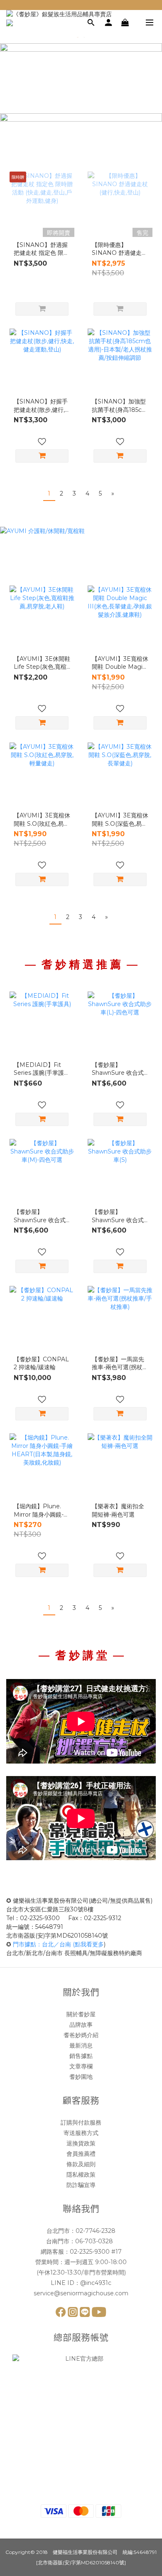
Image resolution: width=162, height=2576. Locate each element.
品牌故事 (81, 2025)
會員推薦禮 (81, 2154)
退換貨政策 (81, 2143)
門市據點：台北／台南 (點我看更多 (58, 1944)
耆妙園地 (81, 2077)
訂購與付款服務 (81, 2123)
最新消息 (81, 2045)
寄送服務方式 (81, 2133)
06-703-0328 (95, 2241)
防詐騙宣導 (81, 2185)
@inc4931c (96, 2283)
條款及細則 (81, 2164)
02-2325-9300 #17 (96, 2252)
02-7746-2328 (96, 2231)
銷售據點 (81, 2056)
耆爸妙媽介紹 (81, 2035)
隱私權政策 (81, 2175)
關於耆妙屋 (81, 2014)
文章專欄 (81, 2066)
